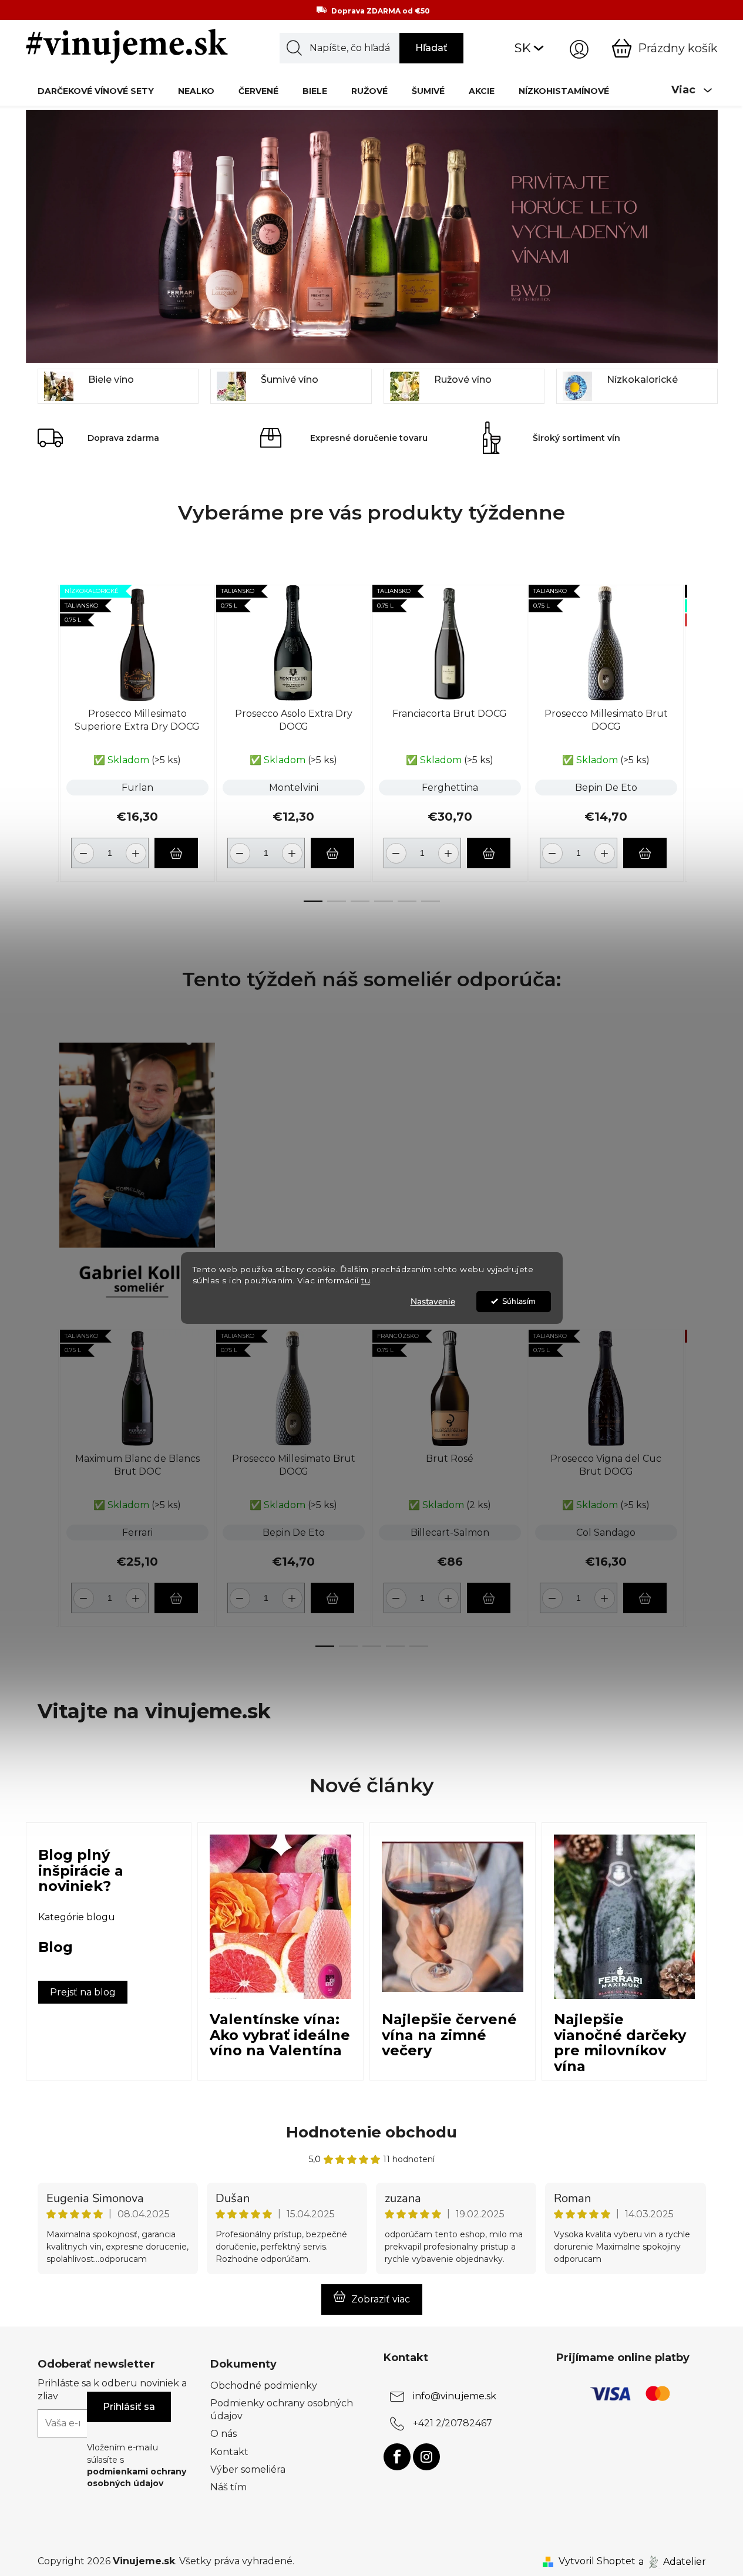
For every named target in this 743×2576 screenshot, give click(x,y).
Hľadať (431, 48)
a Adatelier (672, 2561)
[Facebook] (397, 2457)
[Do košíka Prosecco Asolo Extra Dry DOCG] (332, 853)
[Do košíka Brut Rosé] (489, 1598)
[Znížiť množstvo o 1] (82, 849)
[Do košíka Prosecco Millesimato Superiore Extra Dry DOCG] (176, 853)
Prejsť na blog (83, 1992)
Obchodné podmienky (264, 2386)
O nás (223, 2434)
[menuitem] (96, 91)
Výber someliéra (248, 2469)
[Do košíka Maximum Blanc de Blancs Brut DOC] (176, 1598)
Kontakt (229, 2452)
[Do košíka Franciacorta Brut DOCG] (489, 853)
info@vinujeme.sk (455, 2396)
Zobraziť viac (381, 2299)
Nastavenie (433, 1302)
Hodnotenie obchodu (372, 2132)
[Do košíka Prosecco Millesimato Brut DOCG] (645, 853)
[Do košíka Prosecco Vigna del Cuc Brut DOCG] (645, 1598)
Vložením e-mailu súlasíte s (137, 2465)
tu (366, 1280)
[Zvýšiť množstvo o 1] (138, 849)
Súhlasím (519, 1301)
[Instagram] (426, 2457)
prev (47, 740)
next (697, 740)
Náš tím (228, 2487)
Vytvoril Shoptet (597, 2561)
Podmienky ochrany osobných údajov (282, 2410)
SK (523, 48)
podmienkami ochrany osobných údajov (137, 2477)
